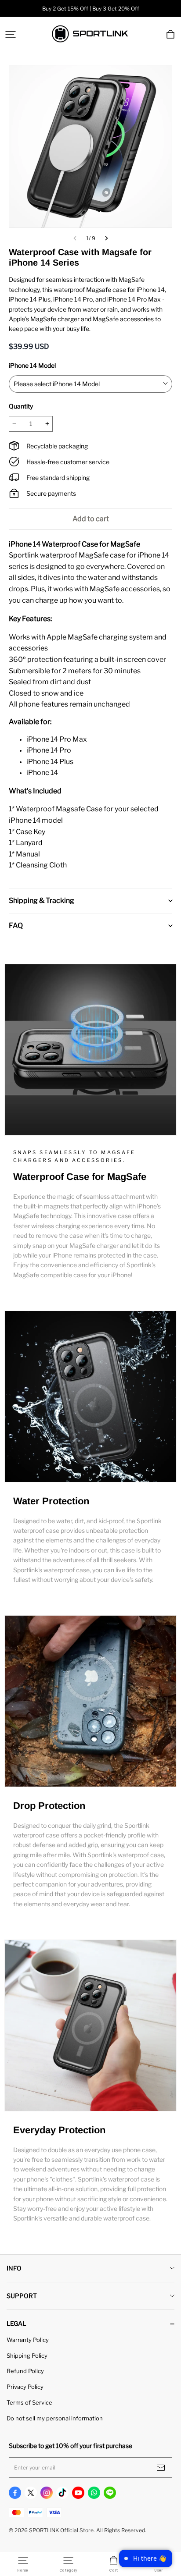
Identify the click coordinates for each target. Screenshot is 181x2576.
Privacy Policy (25, 2387)
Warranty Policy (28, 2340)
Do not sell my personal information (55, 2418)
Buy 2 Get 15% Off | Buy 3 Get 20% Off (91, 9)
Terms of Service (29, 2402)
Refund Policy (25, 2371)
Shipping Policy (27, 2356)
